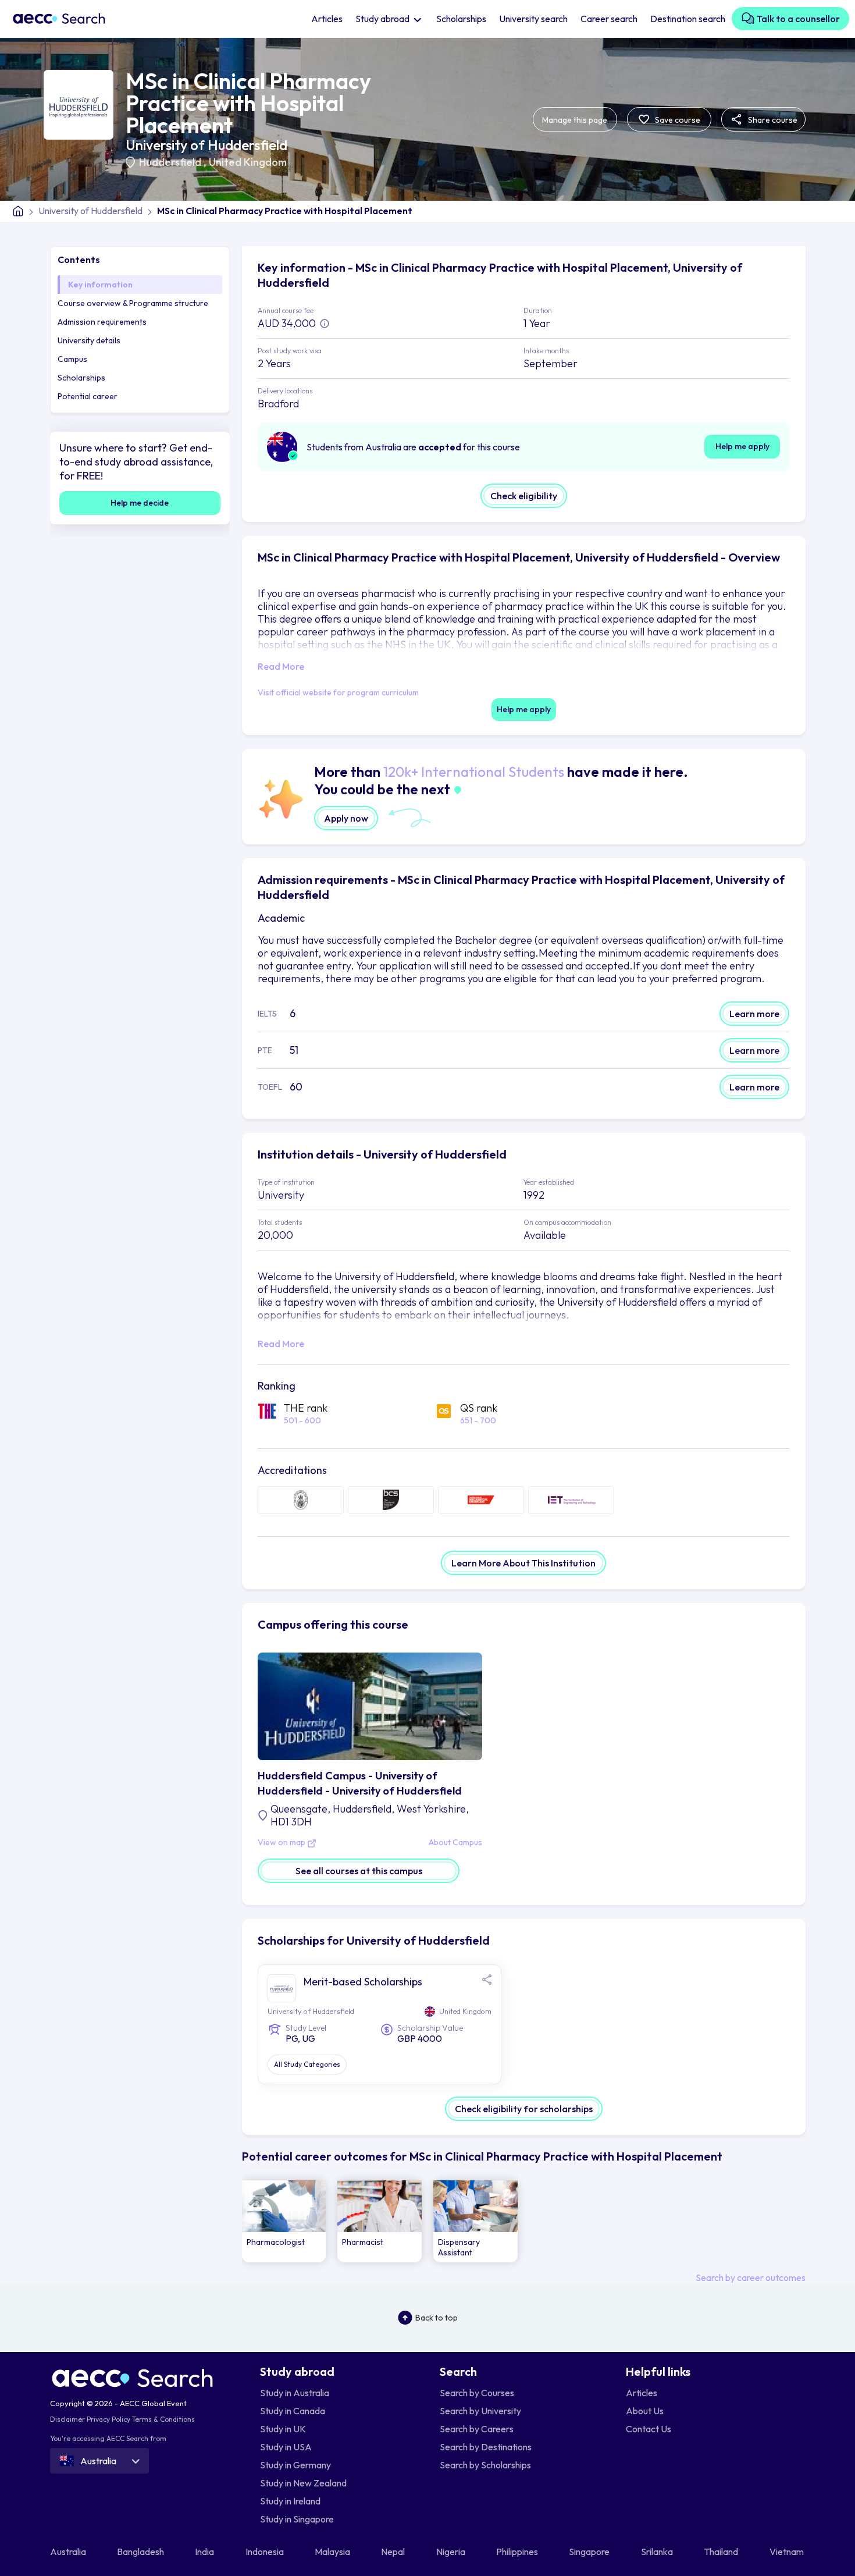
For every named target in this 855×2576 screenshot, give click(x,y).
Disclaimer (67, 2419)
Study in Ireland (290, 2501)
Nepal (394, 2552)
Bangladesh (141, 2552)
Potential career (88, 396)
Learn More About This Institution (523, 1563)
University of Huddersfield (206, 145)
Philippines (518, 2552)
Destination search (688, 19)
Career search (609, 19)
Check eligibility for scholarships (524, 2109)
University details (89, 340)
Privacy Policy (108, 2419)
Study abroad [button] (383, 19)
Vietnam (788, 2552)
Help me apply (742, 446)
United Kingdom (248, 162)
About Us (645, 2411)
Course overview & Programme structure (133, 303)
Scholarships (461, 19)
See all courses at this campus (359, 1871)
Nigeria (452, 2552)
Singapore (590, 2552)
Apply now (346, 818)
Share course (772, 120)
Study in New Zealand (303, 2483)
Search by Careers (477, 2429)
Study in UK (283, 2429)
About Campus (455, 1843)
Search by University (480, 2411)
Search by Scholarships (485, 2465)
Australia (69, 2552)
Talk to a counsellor (797, 19)
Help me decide (140, 503)
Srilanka (658, 2552)
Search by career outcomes (751, 2277)
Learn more (754, 1014)
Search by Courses (477, 2393)
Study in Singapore (297, 2519)
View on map (282, 1843)
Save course (677, 120)
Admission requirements (102, 322)
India (205, 2552)
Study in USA (286, 2447)
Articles (327, 19)
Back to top (437, 2318)
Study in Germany (295, 2465)
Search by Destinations (486, 2447)
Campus (72, 359)
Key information (100, 285)
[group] (284, 2221)
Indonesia (266, 2552)
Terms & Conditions (163, 2419)
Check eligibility (524, 496)
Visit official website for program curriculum (338, 692)
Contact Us (649, 2429)
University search (533, 19)
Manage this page (575, 120)
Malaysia (333, 2552)
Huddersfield (171, 162)
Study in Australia (295, 2393)
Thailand (722, 2552)
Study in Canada (293, 2411)
